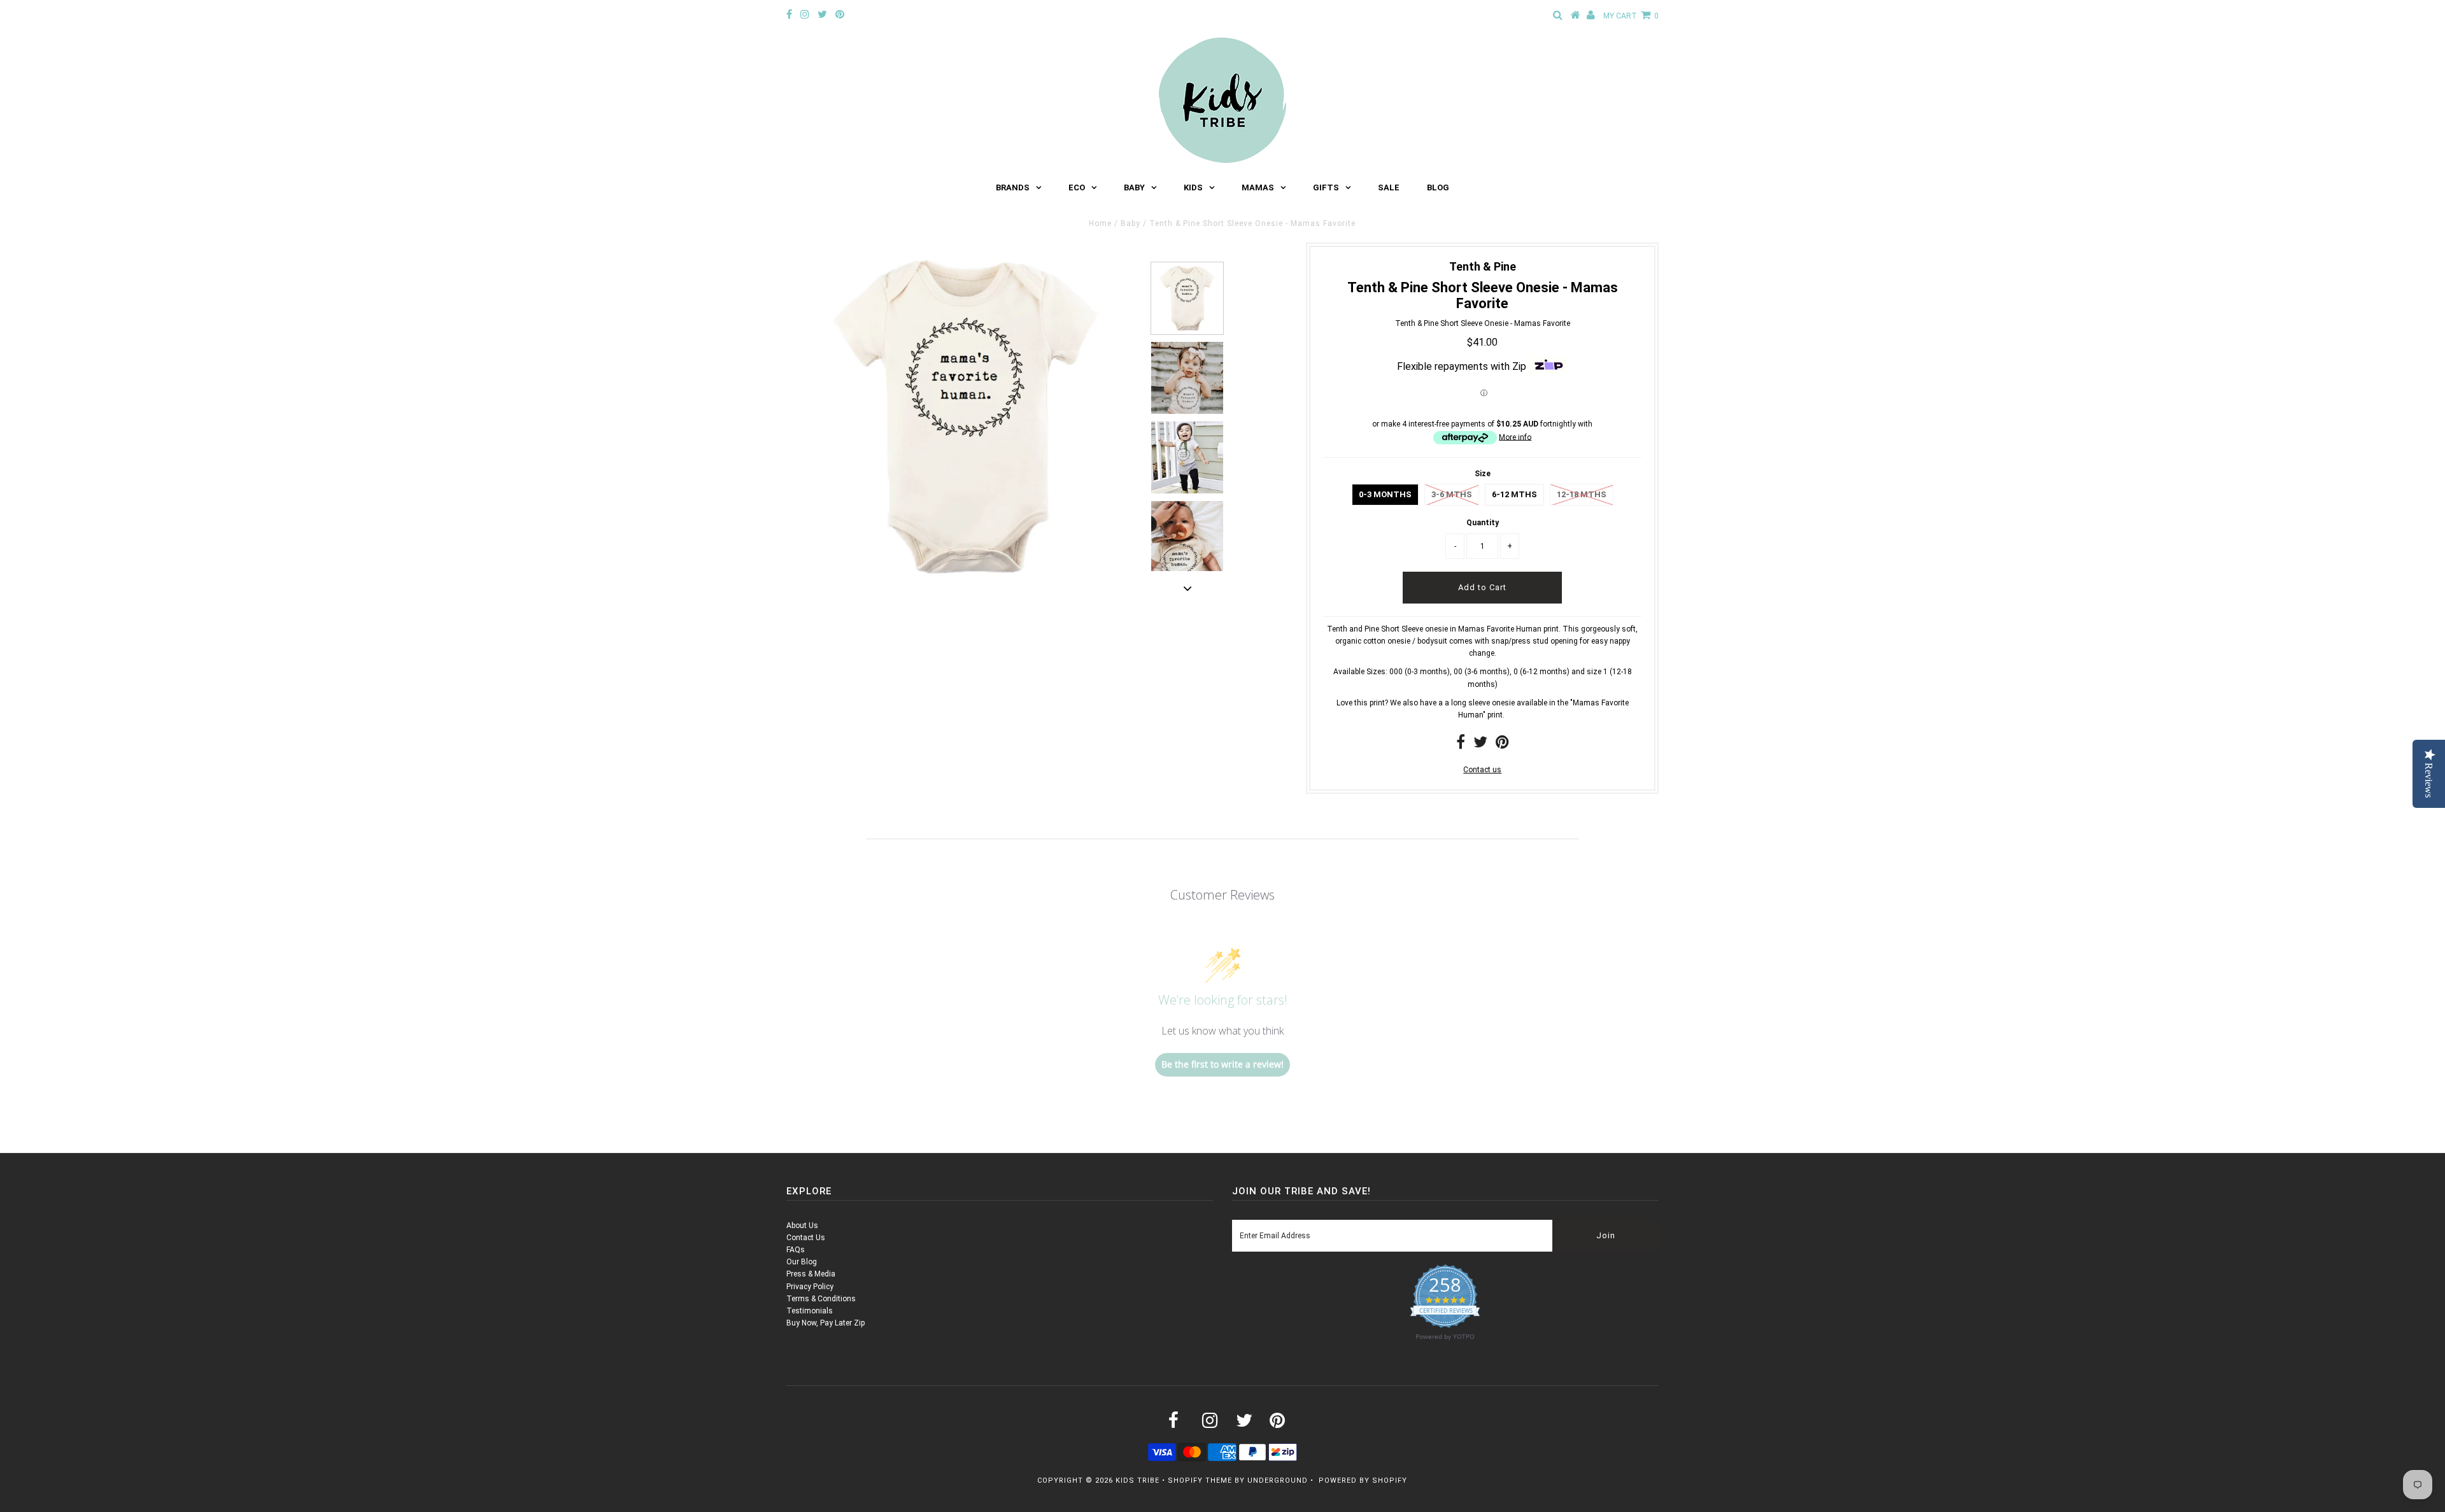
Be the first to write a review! (1222, 1064)
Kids (1193, 187)
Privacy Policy (810, 1287)
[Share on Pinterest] (1502, 745)
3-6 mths (1452, 494)
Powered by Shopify (1363, 1480)
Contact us (1482, 770)
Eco (1077, 187)
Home (1100, 223)
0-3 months (1385, 494)
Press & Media (811, 1274)
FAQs (796, 1250)
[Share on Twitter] (1480, 745)
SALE (1389, 187)
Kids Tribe (1137, 1480)
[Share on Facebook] (1461, 745)
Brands (1013, 187)
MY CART (1631, 16)
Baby (1134, 187)
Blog (1438, 187)
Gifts (1326, 187)
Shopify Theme (1200, 1480)
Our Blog (802, 1262)
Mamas (1258, 187)
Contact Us (806, 1238)
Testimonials (810, 1311)
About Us (802, 1226)
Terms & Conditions (821, 1299)
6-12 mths (1514, 494)
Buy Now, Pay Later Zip (826, 1323)
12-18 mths (1582, 494)
